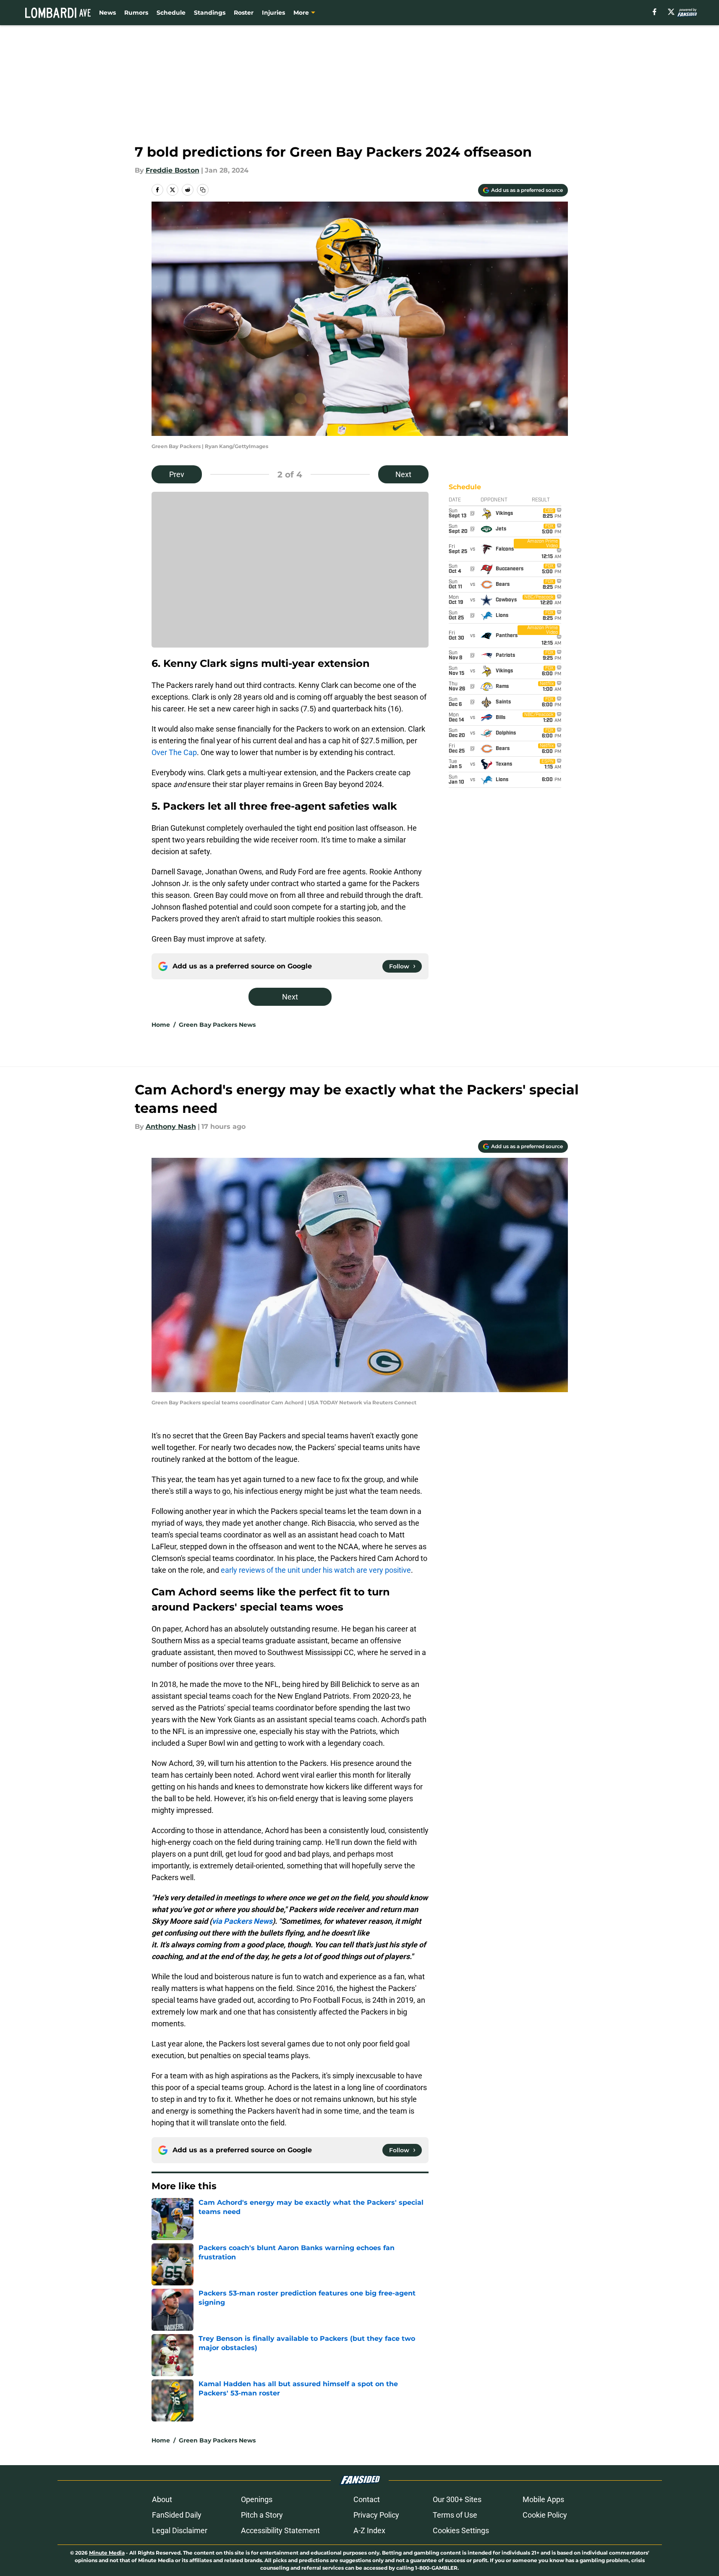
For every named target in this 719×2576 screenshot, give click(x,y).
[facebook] (655, 12)
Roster (244, 13)
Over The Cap (174, 752)
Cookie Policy (545, 2515)
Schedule (171, 13)
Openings (257, 2499)
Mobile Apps (543, 2499)
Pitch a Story (262, 2515)
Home (161, 1025)
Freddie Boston (173, 170)
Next (403, 474)
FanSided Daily (177, 2515)
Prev (177, 474)
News (107, 13)
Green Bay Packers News (217, 1025)
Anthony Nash (171, 1127)
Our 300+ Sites (457, 2499)
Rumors (136, 13)
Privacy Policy (376, 2515)
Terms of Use (455, 2515)
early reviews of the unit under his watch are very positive (316, 1570)
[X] (671, 12)
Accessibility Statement (280, 2530)
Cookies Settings (461, 2530)
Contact (367, 2499)
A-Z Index (369, 2530)
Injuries (273, 13)
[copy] (203, 190)
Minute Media (107, 2553)
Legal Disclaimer (180, 2530)
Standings (210, 13)
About (162, 2499)
